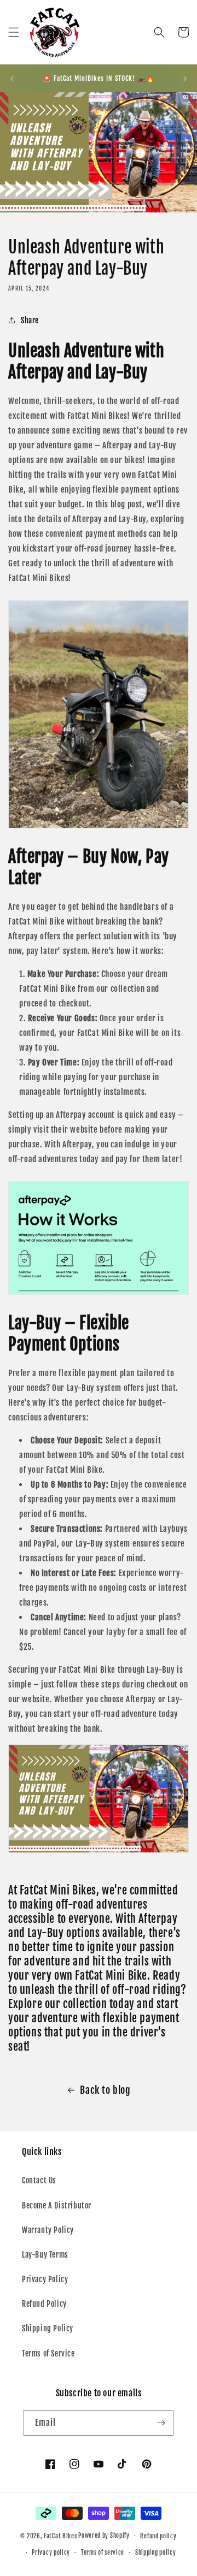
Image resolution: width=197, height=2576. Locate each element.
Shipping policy (156, 2553)
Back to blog (105, 2090)
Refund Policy (44, 2304)
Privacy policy (51, 2553)
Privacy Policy (45, 2279)
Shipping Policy (48, 2328)
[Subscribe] (161, 2423)
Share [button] (30, 320)
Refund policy (158, 2536)
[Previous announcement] (12, 79)
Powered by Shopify (104, 2536)
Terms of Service (48, 2353)
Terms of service (103, 2553)
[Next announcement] (185, 79)
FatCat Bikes (60, 2536)
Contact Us (39, 2180)
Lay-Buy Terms (45, 2255)
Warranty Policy (48, 2230)
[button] (14, 32)
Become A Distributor (57, 2205)
